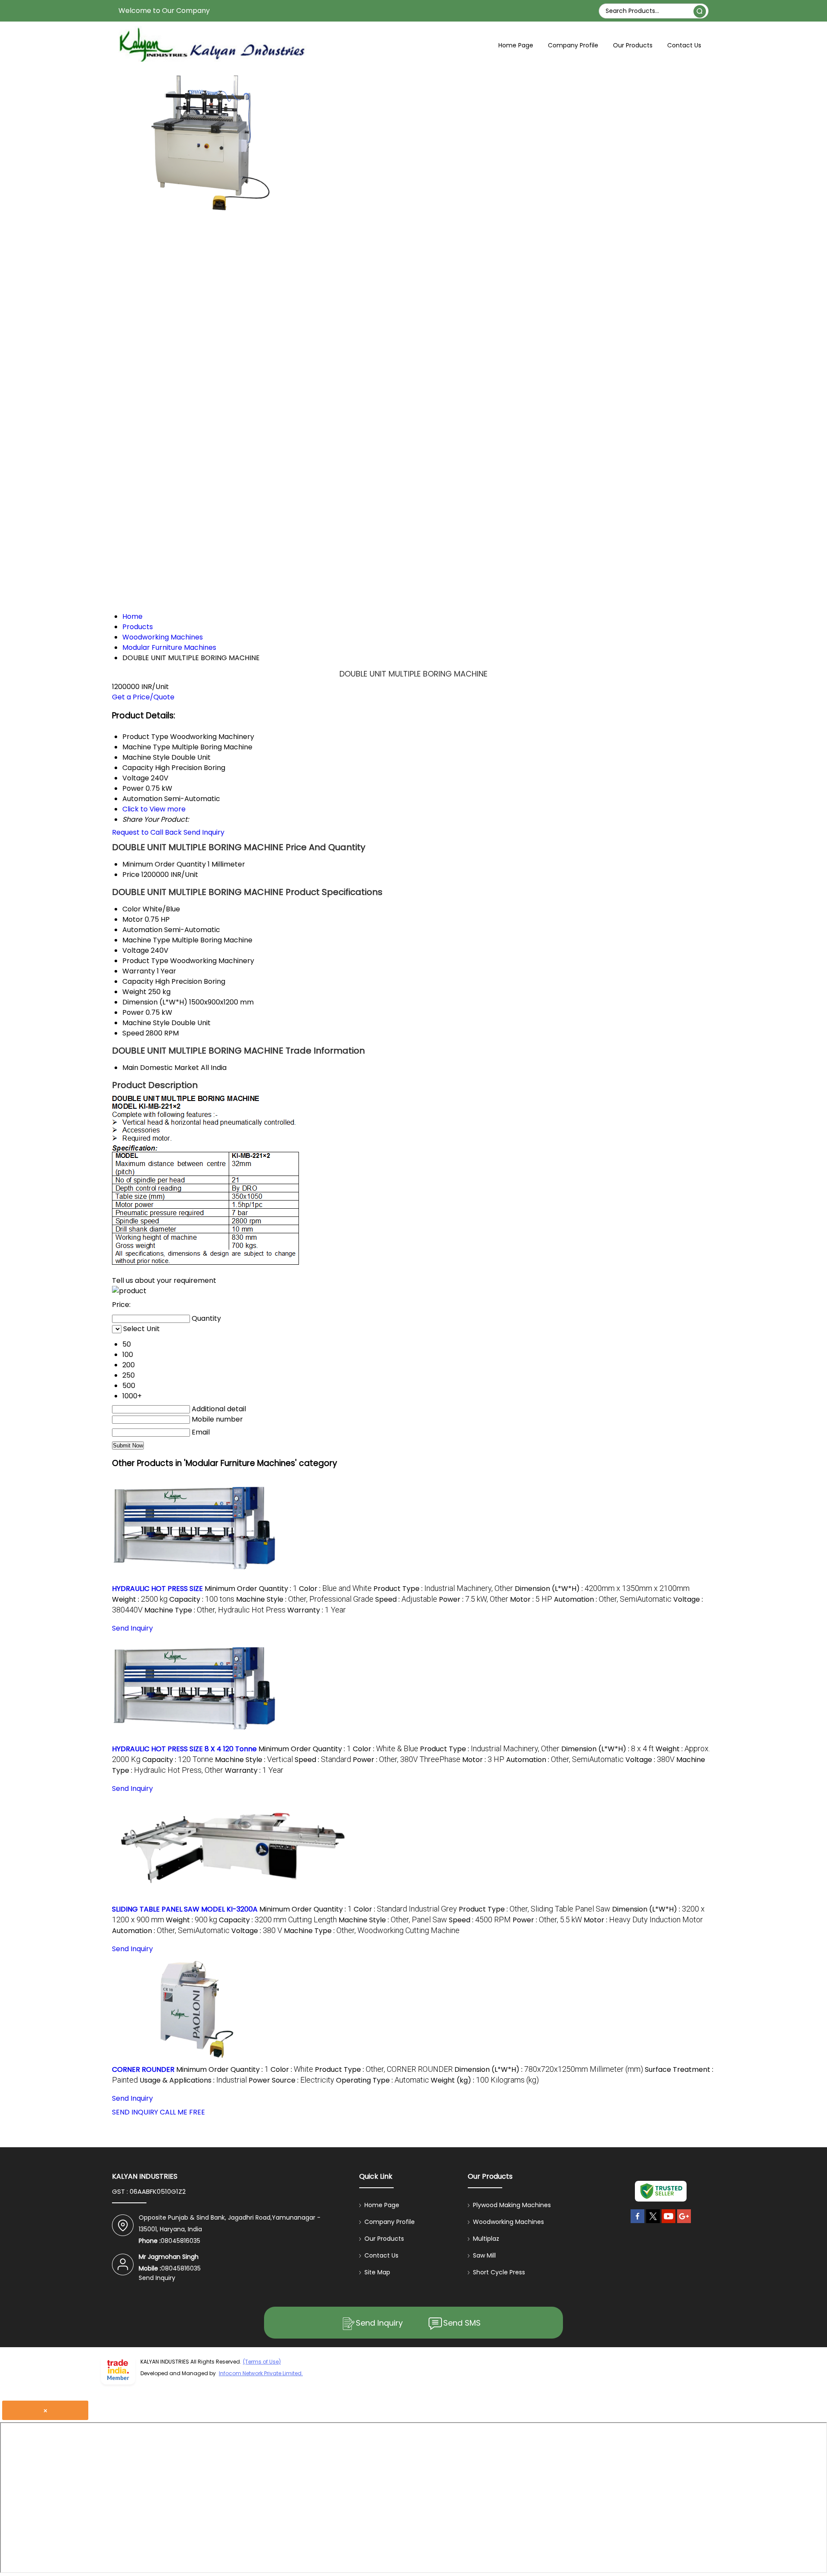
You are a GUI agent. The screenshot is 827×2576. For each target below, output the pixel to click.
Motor (133, 919)
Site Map (377, 2272)
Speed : (406, 1599)
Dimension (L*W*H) (155, 1002)
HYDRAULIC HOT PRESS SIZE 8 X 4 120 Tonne (184, 1749)
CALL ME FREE (182, 2112)
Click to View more (154, 809)
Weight (134, 992)
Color (132, 909)
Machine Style (146, 1023)
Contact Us (684, 45)
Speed (133, 1033)
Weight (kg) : (485, 2080)
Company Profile (573, 45)
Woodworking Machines (508, 2222)
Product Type (145, 961)
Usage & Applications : (193, 2080)
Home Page (516, 45)
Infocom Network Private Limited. (261, 2373)
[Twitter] (653, 2223)
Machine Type (146, 940)
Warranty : (317, 1610)
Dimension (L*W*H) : (602, 1589)
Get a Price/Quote (143, 697)
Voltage (136, 950)
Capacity (138, 981)
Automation (142, 930)
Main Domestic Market (161, 1068)
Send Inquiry (204, 832)
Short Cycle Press (499, 2272)
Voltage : (650, 1760)
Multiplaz (486, 2239)
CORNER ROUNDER (143, 2069)
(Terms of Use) (262, 2362)
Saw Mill (484, 2255)
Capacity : (202, 1599)
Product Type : (443, 1589)
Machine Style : (305, 1599)
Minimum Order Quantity (164, 864)
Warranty (139, 971)
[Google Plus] (684, 2223)
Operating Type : (382, 2080)
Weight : (140, 1599)
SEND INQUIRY (135, 2112)
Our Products (633, 45)
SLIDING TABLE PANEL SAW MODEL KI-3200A (185, 1909)
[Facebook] (637, 2223)
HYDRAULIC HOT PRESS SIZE (157, 1589)
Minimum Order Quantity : (251, 1589)
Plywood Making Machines (512, 2205)
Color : (335, 1589)
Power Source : (291, 2080)
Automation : (613, 1599)
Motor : (531, 1599)
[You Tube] (668, 2223)
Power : (474, 1599)
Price (131, 875)
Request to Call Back (147, 832)
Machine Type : (215, 1610)
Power (133, 1012)
